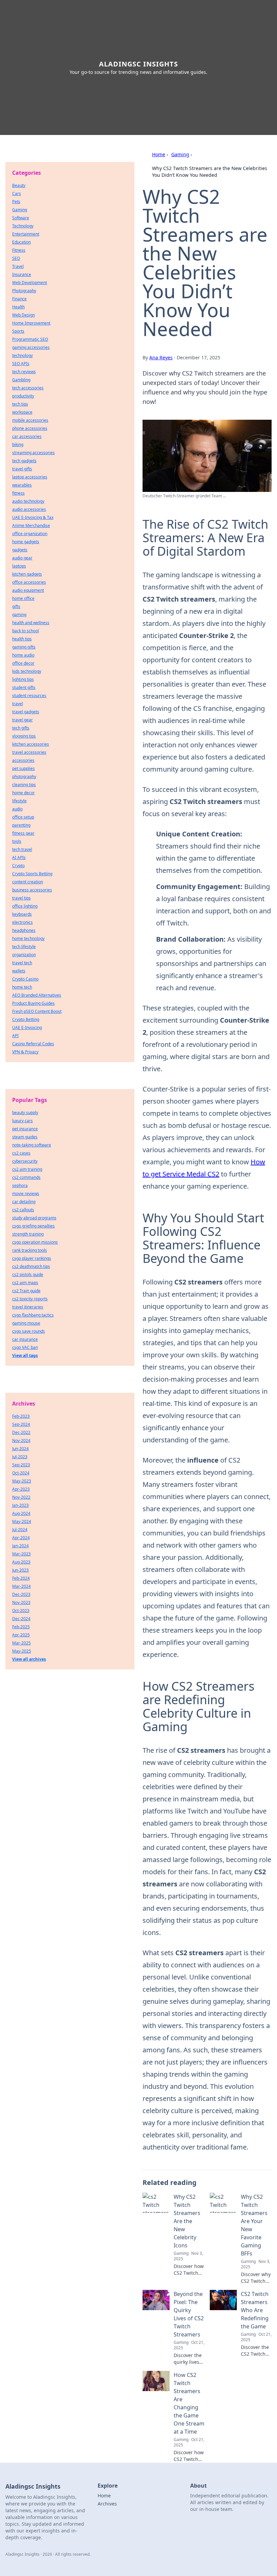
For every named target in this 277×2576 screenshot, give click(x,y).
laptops (19, 566)
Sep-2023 (21, 1465)
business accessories (32, 890)
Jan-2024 (20, 1546)
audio (17, 809)
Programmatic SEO (30, 339)
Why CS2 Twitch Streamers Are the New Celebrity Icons (187, 2221)
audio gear (22, 558)
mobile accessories (30, 420)
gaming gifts (24, 647)
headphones (24, 930)
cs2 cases (21, 1153)
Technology (23, 226)
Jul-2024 (20, 1530)
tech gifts (21, 728)
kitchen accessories (31, 744)
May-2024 (22, 1521)
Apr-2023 (21, 1489)
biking (18, 445)
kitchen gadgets (27, 574)
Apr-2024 (21, 1538)
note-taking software (32, 1145)
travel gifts (22, 469)
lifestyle (19, 801)
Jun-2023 (20, 1570)
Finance (19, 299)
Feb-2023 (21, 1416)
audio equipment (28, 590)
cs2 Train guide (26, 1291)
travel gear (22, 720)
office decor (23, 663)
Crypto (18, 866)
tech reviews (24, 372)
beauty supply (25, 1113)
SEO (16, 258)
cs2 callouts (23, 1210)
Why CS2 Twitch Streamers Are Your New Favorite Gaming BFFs (254, 2225)
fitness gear (23, 833)
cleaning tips (24, 785)
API (15, 1036)
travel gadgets (26, 712)
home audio (23, 655)
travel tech (22, 963)
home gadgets (26, 542)
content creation (28, 882)
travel (18, 704)
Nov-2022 (21, 1497)
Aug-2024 (21, 1513)
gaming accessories (31, 347)
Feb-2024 (21, 1578)
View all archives (29, 1659)
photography (24, 777)
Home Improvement (31, 323)
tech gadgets (24, 461)
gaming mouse (26, 1323)
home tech (22, 987)
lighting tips (23, 679)
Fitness (19, 250)
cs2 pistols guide (28, 1275)
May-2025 (22, 1651)
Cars (17, 193)
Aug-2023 (21, 1562)
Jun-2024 (20, 1449)
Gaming (180, 154)
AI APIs (19, 857)
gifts (16, 606)
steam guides (25, 1137)
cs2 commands (26, 1177)
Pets (16, 202)
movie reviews (26, 1194)
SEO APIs (21, 364)
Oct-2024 (21, 1473)
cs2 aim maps (25, 1283)
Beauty (19, 185)
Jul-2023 (20, 1457)
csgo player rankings (32, 1258)
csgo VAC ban (25, 1347)
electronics (22, 922)
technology (22, 355)
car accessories (27, 436)
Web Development (30, 283)
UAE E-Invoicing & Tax (33, 517)
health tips (22, 639)
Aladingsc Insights (138, 64)
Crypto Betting (26, 1019)
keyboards (22, 914)
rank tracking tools (30, 1250)
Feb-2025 (21, 1627)
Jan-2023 (20, 1505)
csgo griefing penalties (33, 1226)
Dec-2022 (21, 1432)
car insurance (25, 1339)
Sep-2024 (21, 1424)
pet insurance (25, 1129)
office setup (23, 817)
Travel (18, 266)
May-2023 (22, 1481)
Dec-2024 (21, 1619)
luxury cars (22, 1121)
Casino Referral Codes (33, 1044)
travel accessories (29, 752)
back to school (26, 631)
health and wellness (31, 623)
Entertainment (26, 234)
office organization (30, 534)
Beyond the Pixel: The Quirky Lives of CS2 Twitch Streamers (189, 2314)
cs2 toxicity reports (30, 1299)
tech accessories (28, 388)
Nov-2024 (21, 1441)
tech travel (22, 849)
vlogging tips (24, 736)
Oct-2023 (21, 1611)
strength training (28, 1234)
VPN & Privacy (25, 1052)
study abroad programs (34, 1218)
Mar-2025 (21, 1643)
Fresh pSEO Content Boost (37, 1011)
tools (17, 841)
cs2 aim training (27, 1169)
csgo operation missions (35, 1242)
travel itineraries (28, 1307)
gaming (19, 615)
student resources (29, 696)
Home (159, 154)
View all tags (25, 1355)
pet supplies (23, 768)
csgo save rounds (29, 1331)
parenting (21, 825)
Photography (24, 291)
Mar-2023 (21, 1554)
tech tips (20, 404)
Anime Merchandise (31, 525)
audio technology (28, 501)
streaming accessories (33, 453)
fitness (18, 493)
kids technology (27, 671)
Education (21, 242)
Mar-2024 (21, 1586)
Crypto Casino (25, 979)
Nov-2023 (21, 1602)
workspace (22, 412)
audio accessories (29, 509)
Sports (18, 331)
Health (18, 307)
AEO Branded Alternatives (37, 995)
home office (23, 598)
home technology (28, 938)
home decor (23, 793)
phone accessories (30, 428)
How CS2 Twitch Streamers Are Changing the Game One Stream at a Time (189, 2403)
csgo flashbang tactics (33, 1315)
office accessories (29, 582)
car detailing (24, 1202)
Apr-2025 (21, 1635)
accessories (23, 760)
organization (24, 955)
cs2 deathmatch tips (31, 1266)
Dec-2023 (21, 1594)
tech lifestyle (24, 947)
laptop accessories (30, 477)
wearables (22, 485)
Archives (107, 2504)
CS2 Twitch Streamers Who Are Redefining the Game (255, 2310)
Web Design (23, 315)
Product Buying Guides (33, 1003)
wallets (19, 971)
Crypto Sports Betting (32, 874)
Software (21, 218)
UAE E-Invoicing (27, 1028)
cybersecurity (25, 1161)
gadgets (20, 550)
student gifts (24, 687)
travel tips (21, 898)
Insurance (22, 274)
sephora (20, 1185)
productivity (23, 396)
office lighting (25, 906)
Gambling (21, 380)
